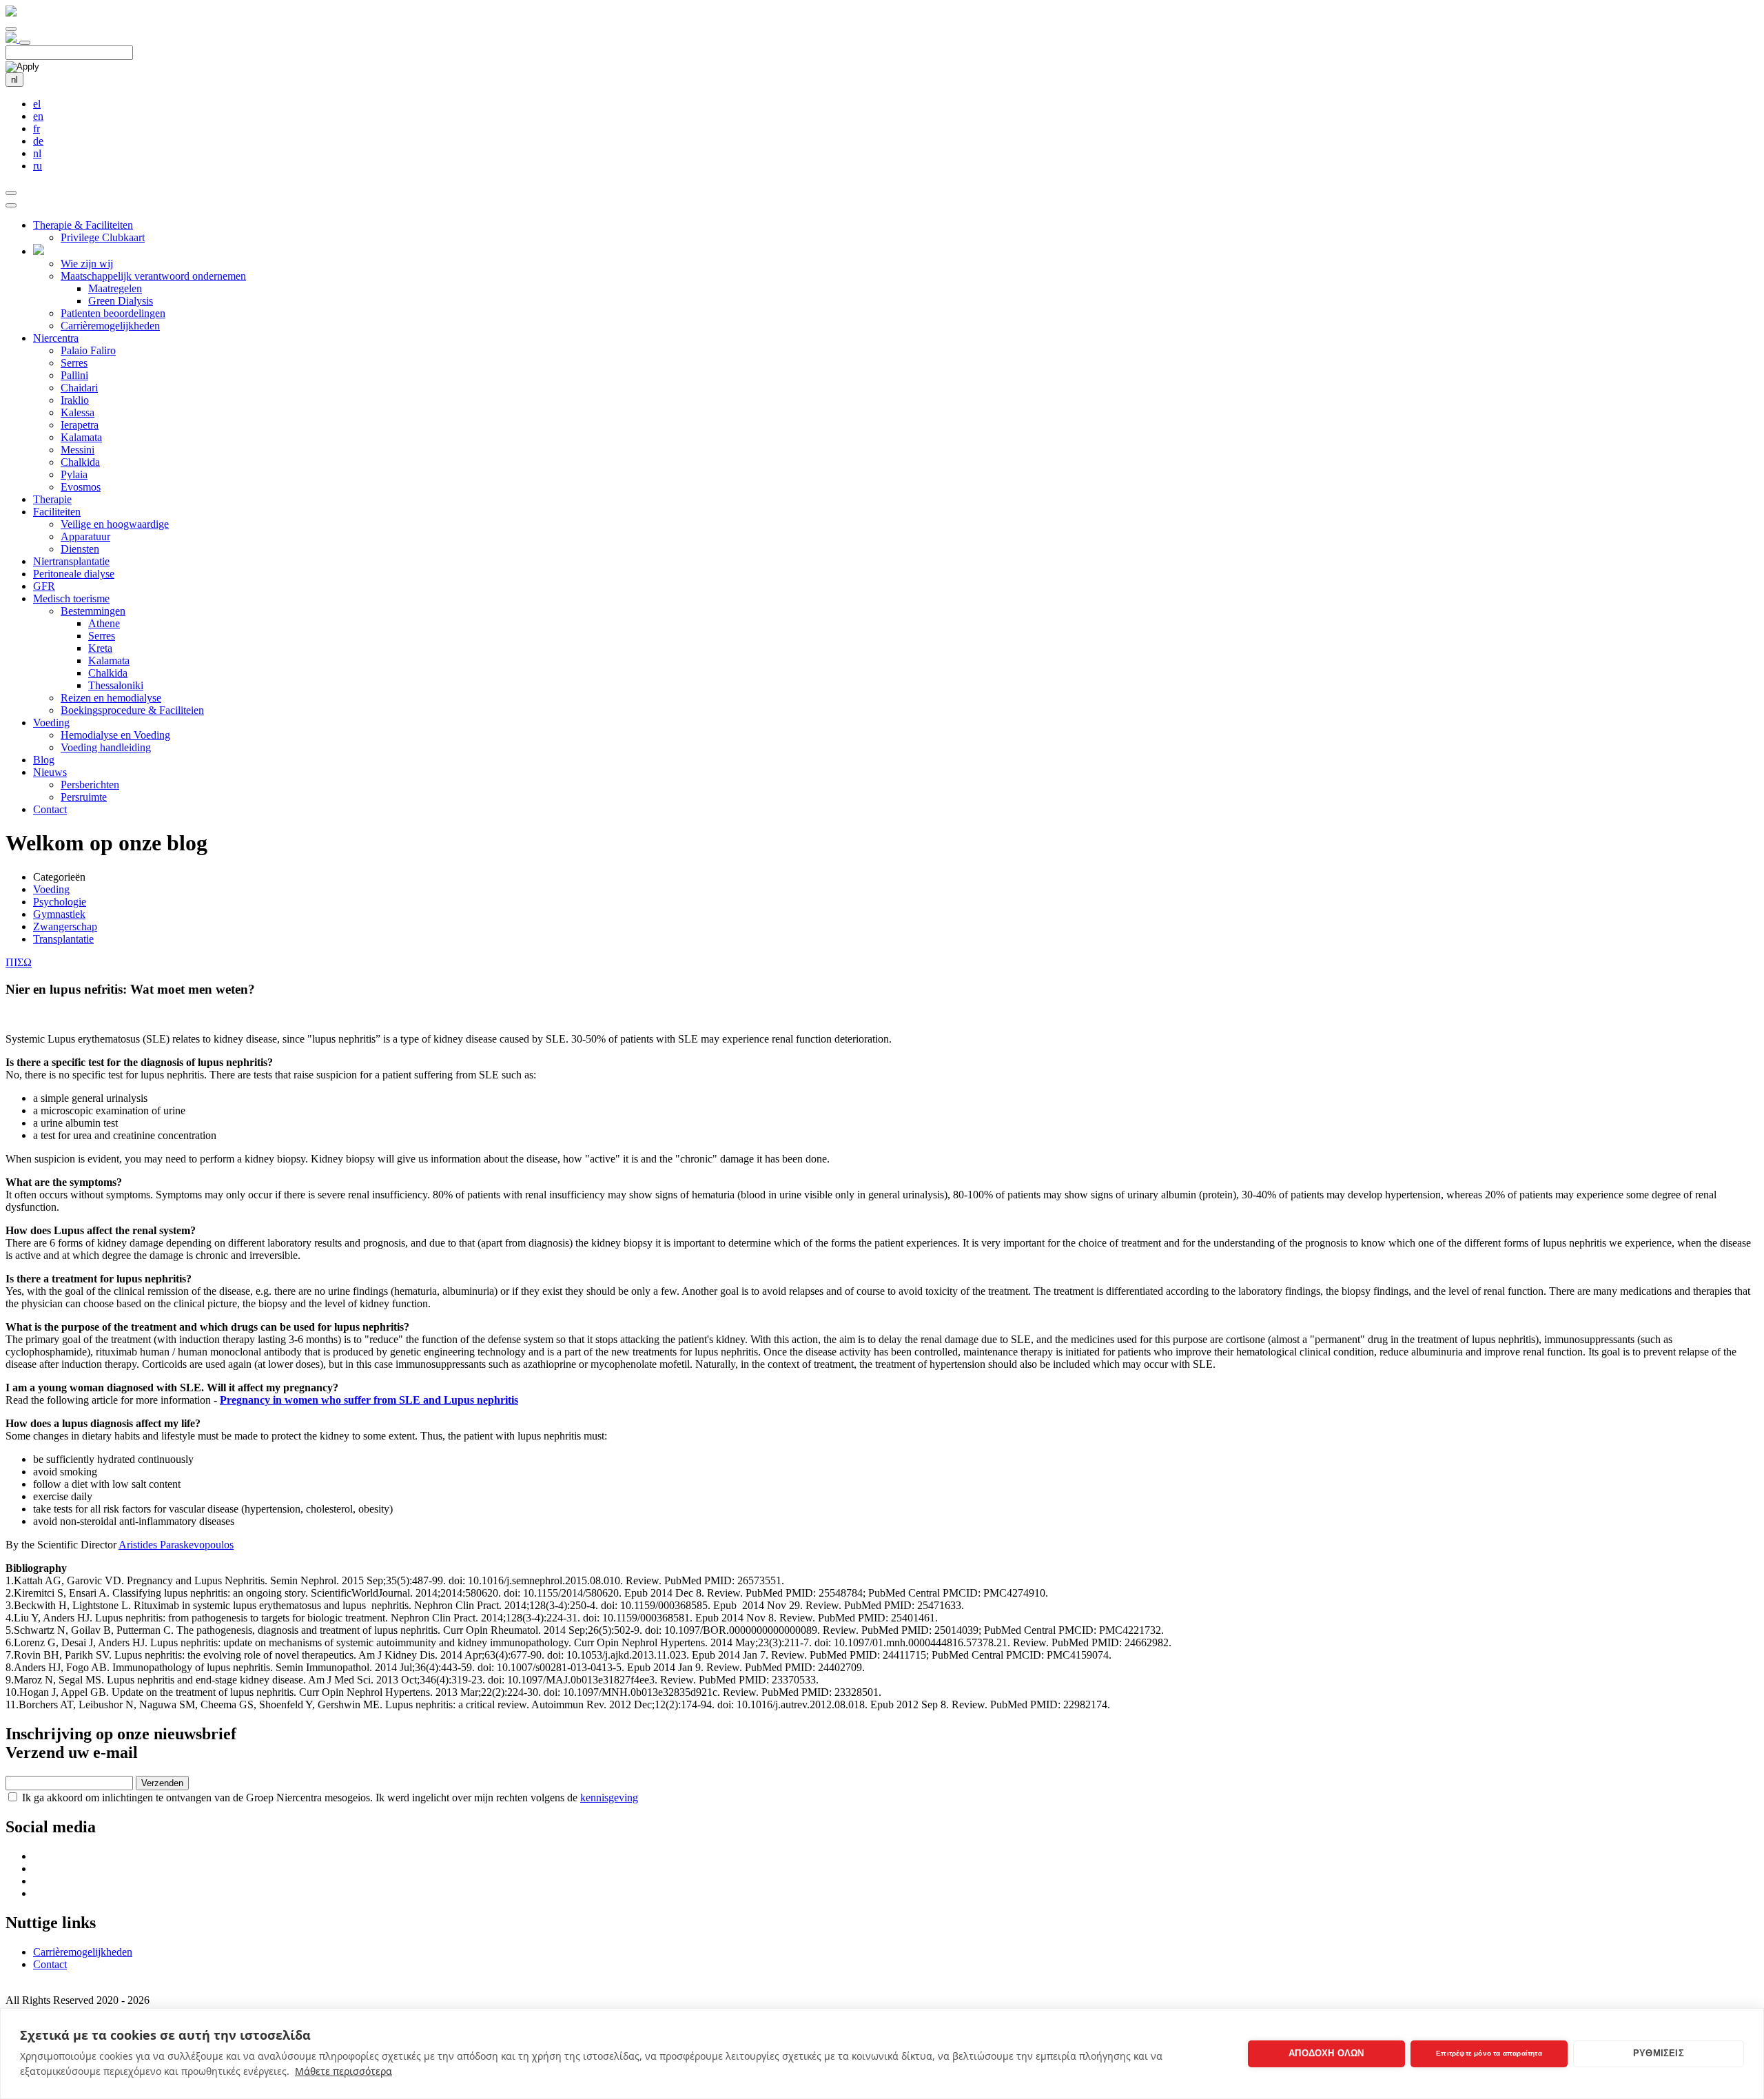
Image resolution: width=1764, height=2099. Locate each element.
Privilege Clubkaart (103, 237)
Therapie (52, 499)
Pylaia (74, 474)
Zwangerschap (65, 926)
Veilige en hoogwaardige (115, 524)
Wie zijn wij (87, 264)
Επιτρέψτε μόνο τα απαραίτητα (1489, 2053)
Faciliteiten (57, 512)
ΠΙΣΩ (19, 962)
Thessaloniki (116, 685)
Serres (74, 363)
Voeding (51, 723)
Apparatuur (85, 536)
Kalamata (81, 437)
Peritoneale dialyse (74, 574)
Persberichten (90, 785)
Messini (78, 450)
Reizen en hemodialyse (111, 698)
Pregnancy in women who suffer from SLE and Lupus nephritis (369, 1400)
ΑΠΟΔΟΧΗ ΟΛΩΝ (1326, 2053)
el (37, 104)
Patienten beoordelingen (113, 313)
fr (37, 129)
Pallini (74, 375)
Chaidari (79, 388)
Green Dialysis (121, 301)
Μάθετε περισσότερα (343, 2071)
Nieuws (50, 772)
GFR (44, 586)
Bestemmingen (93, 611)
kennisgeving (609, 1798)
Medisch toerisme (71, 598)
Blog (44, 760)
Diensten (80, 549)
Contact (50, 809)
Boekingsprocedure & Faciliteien (132, 710)
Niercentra (56, 338)
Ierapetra (80, 425)
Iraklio (75, 400)
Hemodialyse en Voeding (115, 735)
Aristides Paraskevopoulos (176, 1545)
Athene (104, 623)
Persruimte (84, 797)
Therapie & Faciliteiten (83, 225)
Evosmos (81, 487)
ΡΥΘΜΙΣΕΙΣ (1659, 2053)
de (38, 141)
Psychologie (60, 902)
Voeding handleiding (106, 747)
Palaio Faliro (88, 350)
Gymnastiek (59, 914)
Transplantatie (63, 939)
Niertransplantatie (71, 561)
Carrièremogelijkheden (110, 326)
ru (38, 166)
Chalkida (80, 462)
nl (14, 80)
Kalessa (78, 412)
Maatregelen (115, 288)
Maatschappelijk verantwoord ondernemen (153, 276)
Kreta (100, 648)
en (38, 116)
